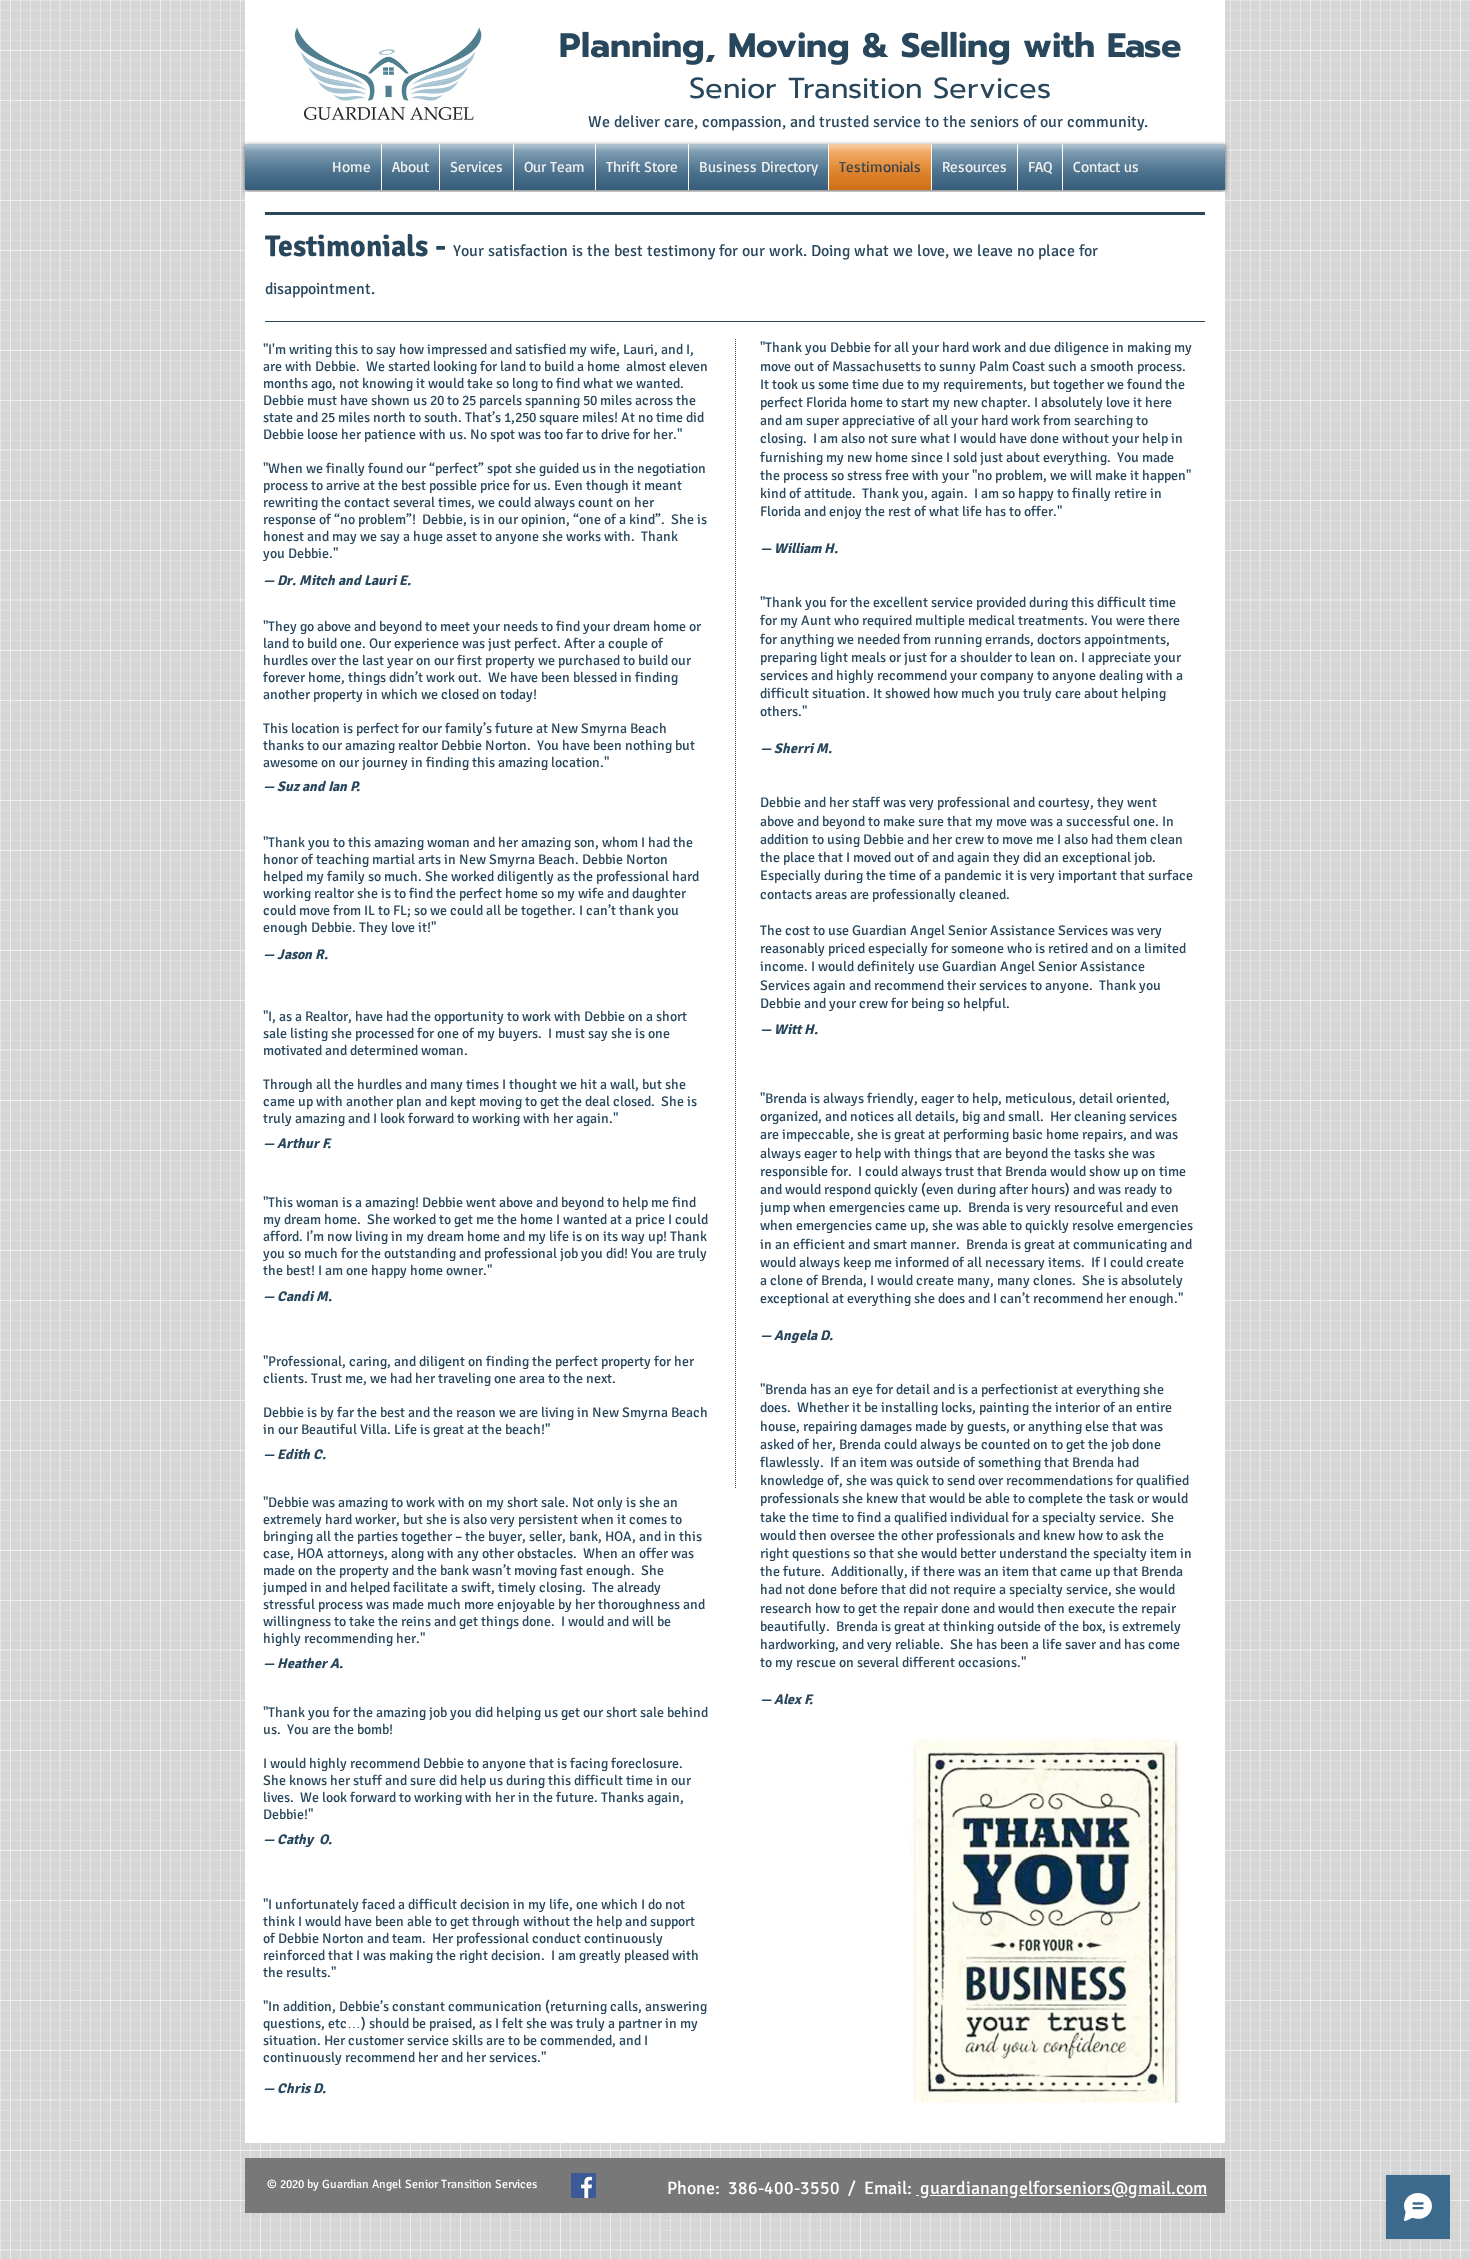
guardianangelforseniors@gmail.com (1061, 2188)
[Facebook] (583, 2185)
